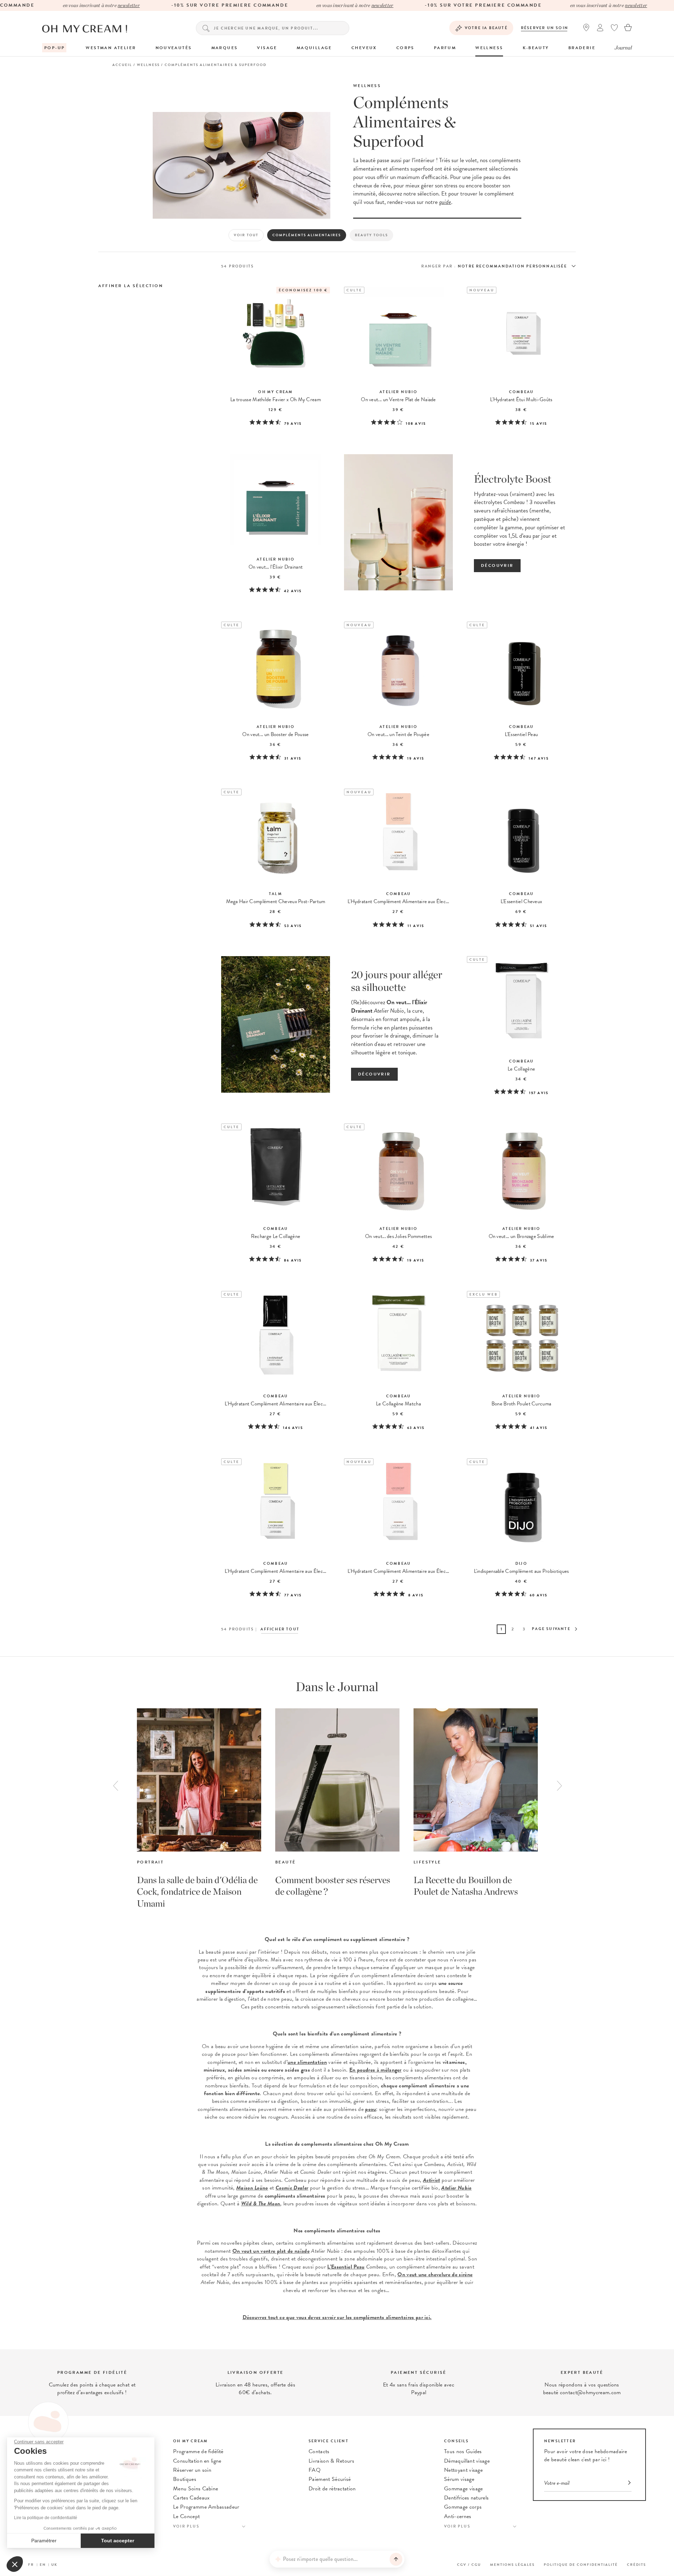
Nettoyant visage (463, 2470)
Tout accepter (118, 2541)
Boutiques (185, 2479)
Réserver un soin (545, 28)
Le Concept (186, 2516)
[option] (199, 1809)
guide (445, 202)
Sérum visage (459, 2479)
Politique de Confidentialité (581, 2565)
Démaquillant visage (467, 2461)
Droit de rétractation (332, 2489)
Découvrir (497, 565)
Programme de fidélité (198, 2451)
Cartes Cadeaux (191, 2498)
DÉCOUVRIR (374, 1074)
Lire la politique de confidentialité (46, 2518)
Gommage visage (463, 2489)
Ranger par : (438, 266)
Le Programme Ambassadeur (206, 2507)
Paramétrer (44, 2541)
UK (54, 2565)
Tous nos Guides (463, 2451)
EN (43, 2565)
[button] (15, 2564)
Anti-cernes (458, 2516)
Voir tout (246, 235)
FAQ (315, 2470)
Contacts (319, 2451)
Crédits (636, 2565)
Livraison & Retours (331, 2461)
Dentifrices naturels (466, 2498)
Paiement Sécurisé (330, 2479)
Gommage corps (463, 2507)
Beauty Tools (371, 235)
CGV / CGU (469, 2565)
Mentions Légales (512, 2565)
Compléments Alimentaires (307, 235)
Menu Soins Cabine (196, 2489)
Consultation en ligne (197, 2461)
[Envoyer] (396, 2559)
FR (31, 2565)
